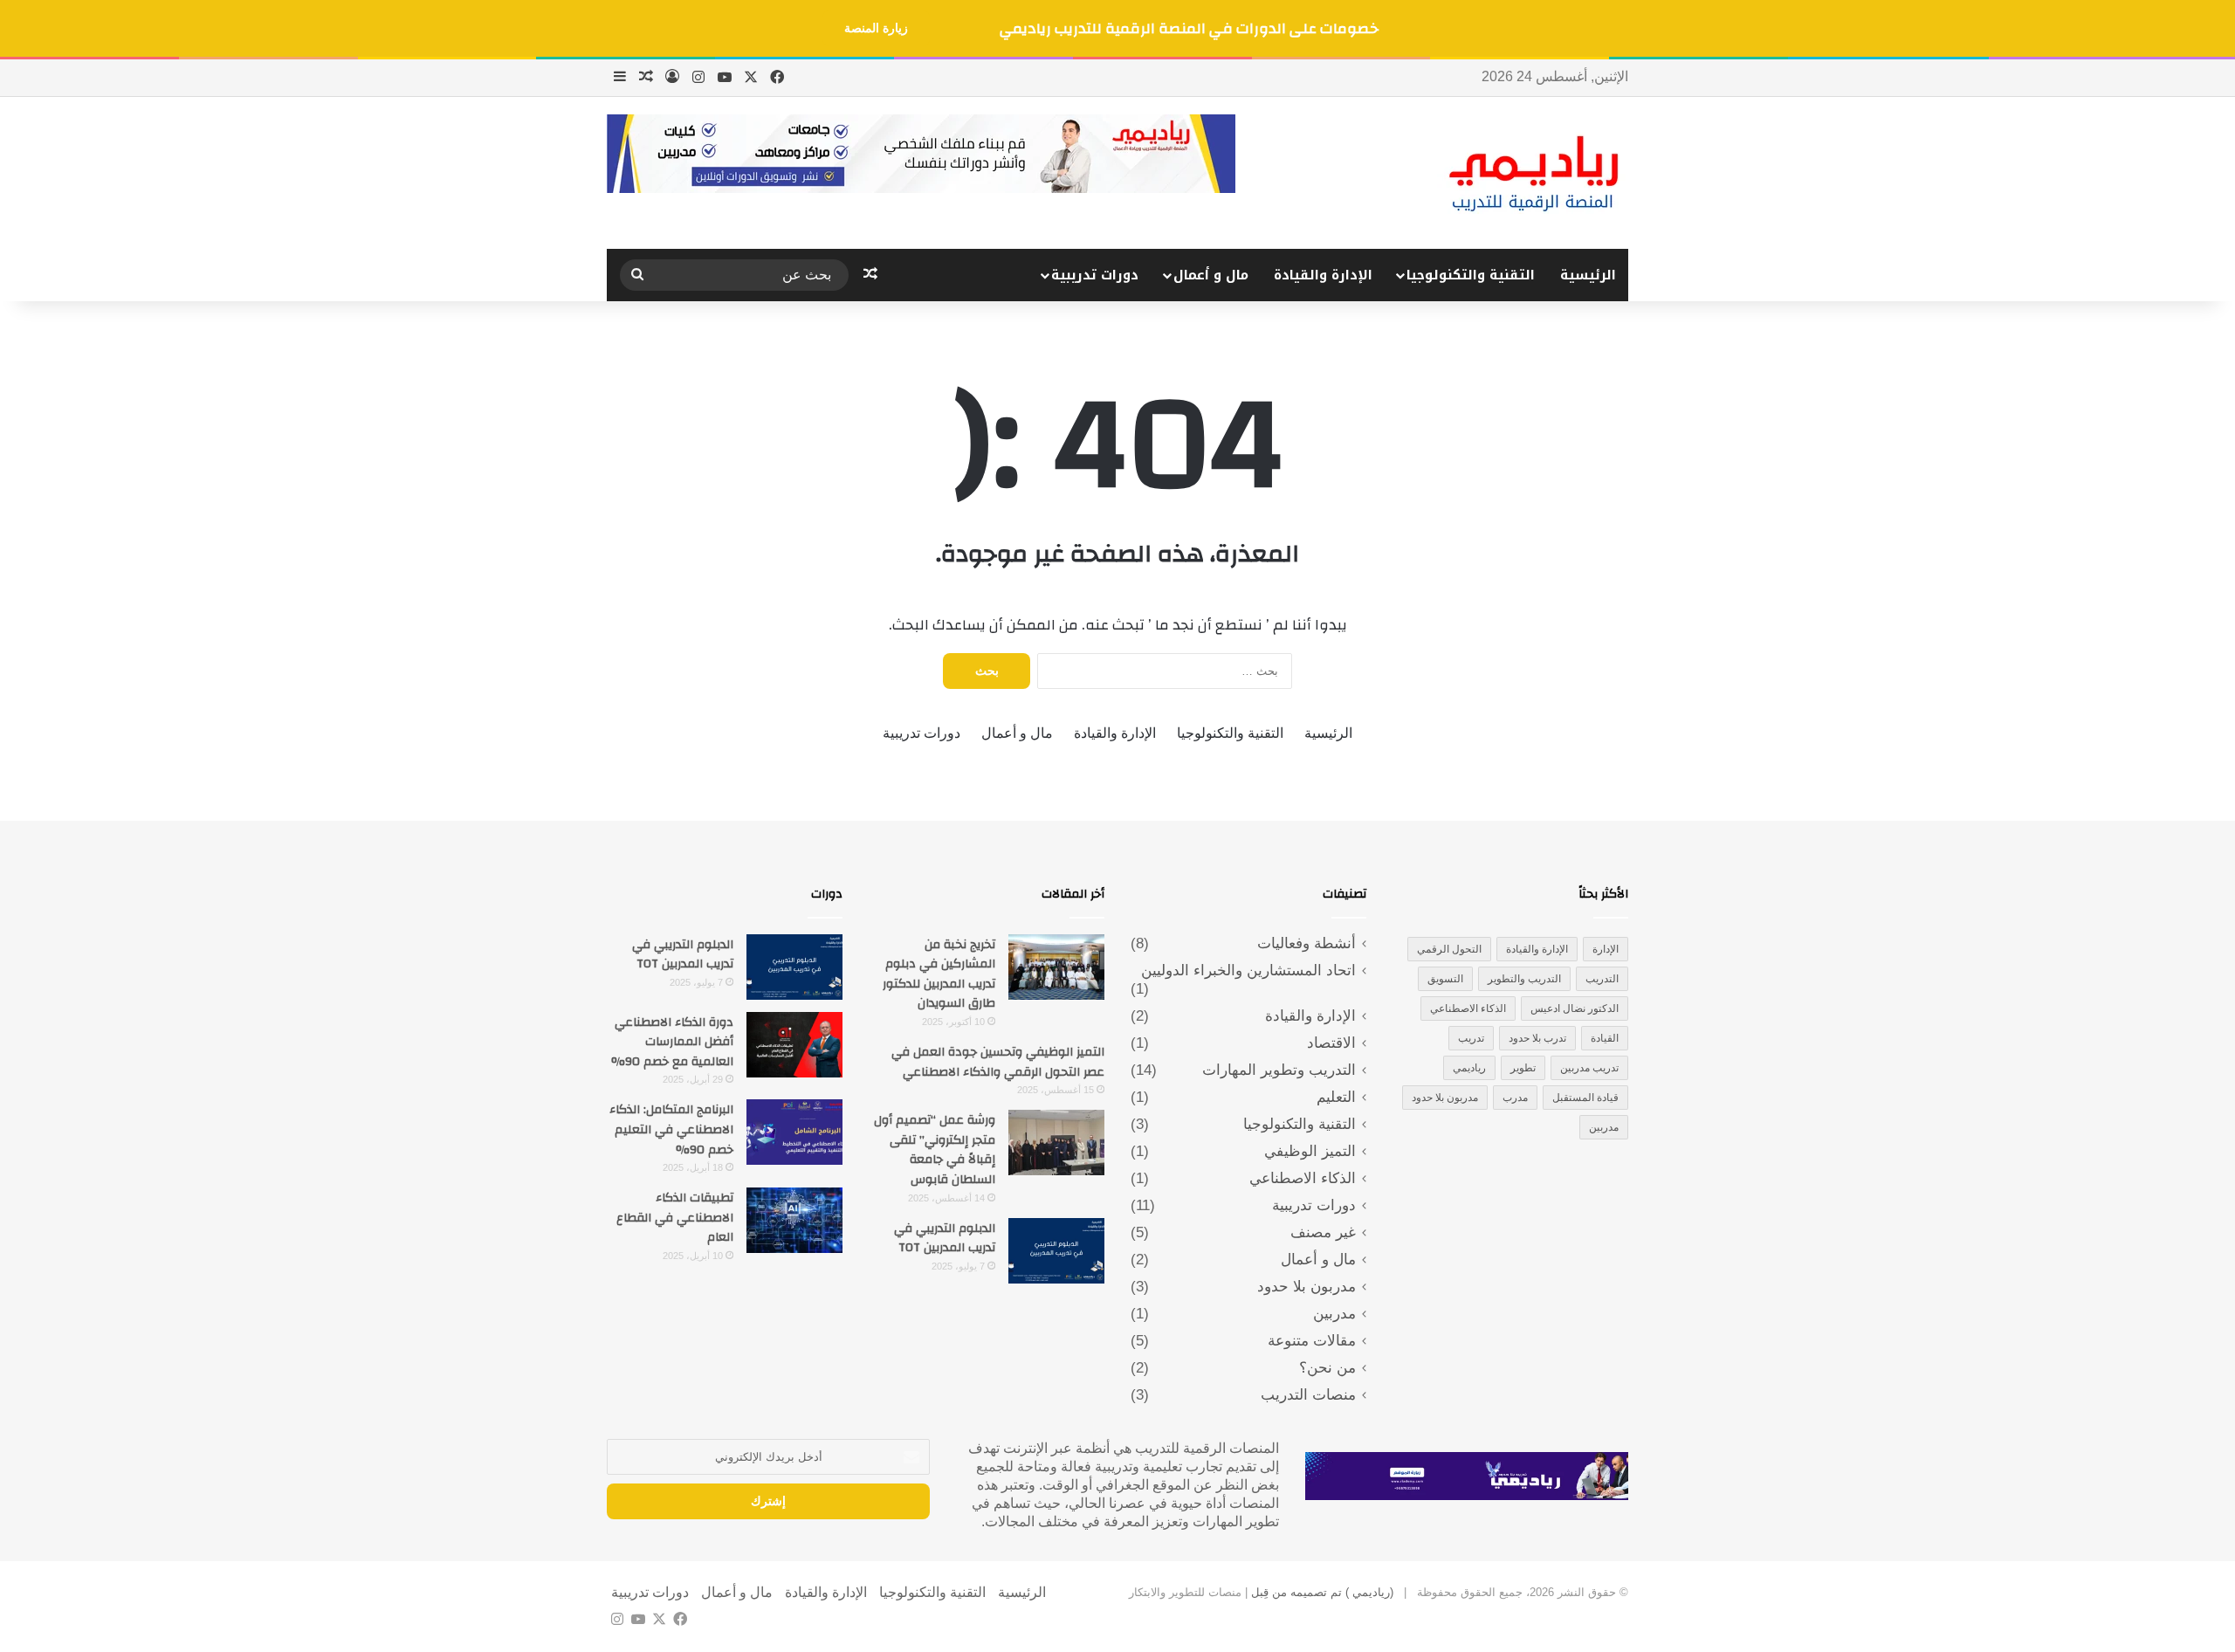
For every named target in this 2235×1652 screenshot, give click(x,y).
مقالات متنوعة (1312, 1341)
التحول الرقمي (1449, 949)
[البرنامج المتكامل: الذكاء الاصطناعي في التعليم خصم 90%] (794, 1132)
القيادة (1605, 1038)
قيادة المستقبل (1585, 1098)
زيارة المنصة (876, 28)
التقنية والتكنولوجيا (1471, 275)
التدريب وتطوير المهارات (1279, 1070)
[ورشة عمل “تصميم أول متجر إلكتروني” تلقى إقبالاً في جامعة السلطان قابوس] (1056, 1143)
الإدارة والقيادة (1323, 275)
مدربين (1604, 1127)
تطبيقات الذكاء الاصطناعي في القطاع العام (675, 1218)
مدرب (1515, 1098)
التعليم (1336, 1097)
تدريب (1471, 1038)
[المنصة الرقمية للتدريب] (1533, 173)
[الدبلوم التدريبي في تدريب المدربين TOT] (1056, 1251)
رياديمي (1469, 1068)
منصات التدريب (1308, 1395)
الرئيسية (1588, 275)
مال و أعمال (1211, 275)
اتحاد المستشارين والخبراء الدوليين (1248, 971)
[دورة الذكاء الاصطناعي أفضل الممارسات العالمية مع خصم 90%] (794, 1045)
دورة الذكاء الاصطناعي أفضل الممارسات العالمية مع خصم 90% (672, 1042)
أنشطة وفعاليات (1307, 943)
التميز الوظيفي (1310, 1151)
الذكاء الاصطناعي (1468, 1008)
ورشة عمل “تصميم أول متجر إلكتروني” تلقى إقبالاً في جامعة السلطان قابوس (935, 1150)
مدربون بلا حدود (1445, 1098)
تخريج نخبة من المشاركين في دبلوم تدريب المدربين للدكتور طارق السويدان (939, 974)
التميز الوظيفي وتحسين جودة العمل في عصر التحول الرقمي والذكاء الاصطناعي (998, 1062)
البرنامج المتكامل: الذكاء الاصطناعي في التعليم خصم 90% (671, 1129)
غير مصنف (1323, 1232)
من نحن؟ (1327, 1368)
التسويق (1445, 979)
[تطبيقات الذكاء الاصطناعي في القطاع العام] (794, 1220)
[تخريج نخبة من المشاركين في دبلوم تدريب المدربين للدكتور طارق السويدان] (1056, 967)
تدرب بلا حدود (1537, 1038)
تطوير (1523, 1068)
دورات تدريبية (1095, 275)
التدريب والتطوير (1524, 979)
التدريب (1602, 979)
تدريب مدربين (1589, 1068)
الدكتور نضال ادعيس (1575, 1008)
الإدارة (1606, 949)
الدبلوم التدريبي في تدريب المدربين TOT (945, 1239)
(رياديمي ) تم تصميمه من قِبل (1320, 1592)
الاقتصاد (1331, 1043)
